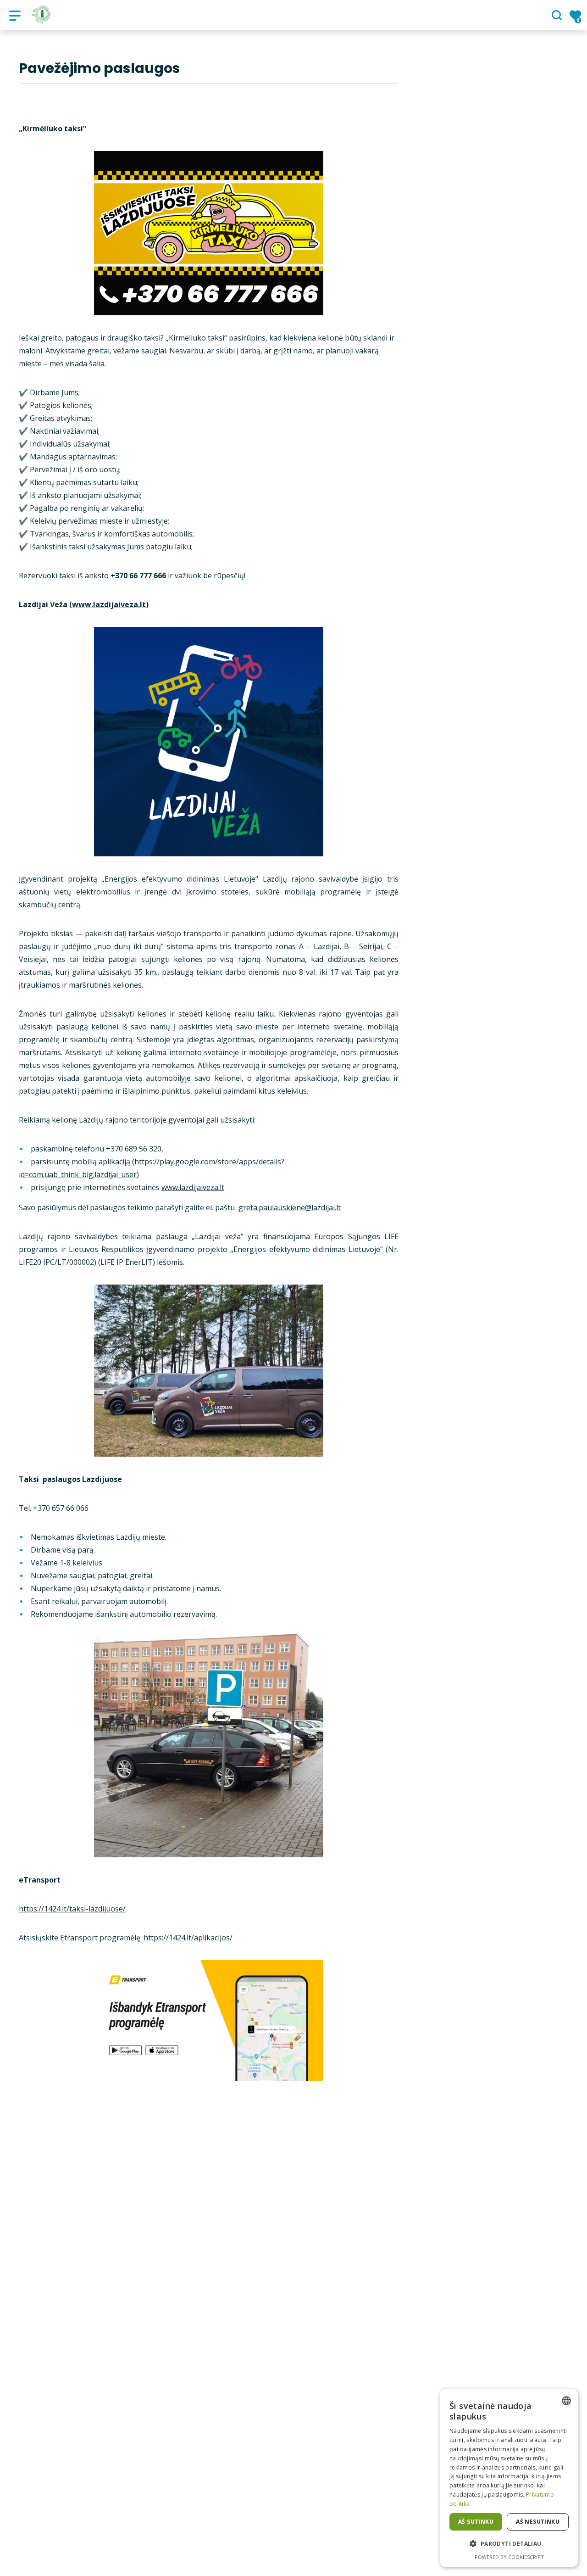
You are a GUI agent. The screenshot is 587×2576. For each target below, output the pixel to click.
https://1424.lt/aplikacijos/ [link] (188, 1938)
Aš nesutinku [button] (538, 2522)
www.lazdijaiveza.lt (109, 604)
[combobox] (566, 2401)
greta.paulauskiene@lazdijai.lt (290, 1207)
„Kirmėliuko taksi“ (53, 129)
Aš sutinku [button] (476, 2522)
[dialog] (509, 2478)
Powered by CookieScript (509, 2557)
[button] (509, 2544)
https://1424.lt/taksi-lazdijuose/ (72, 1909)
